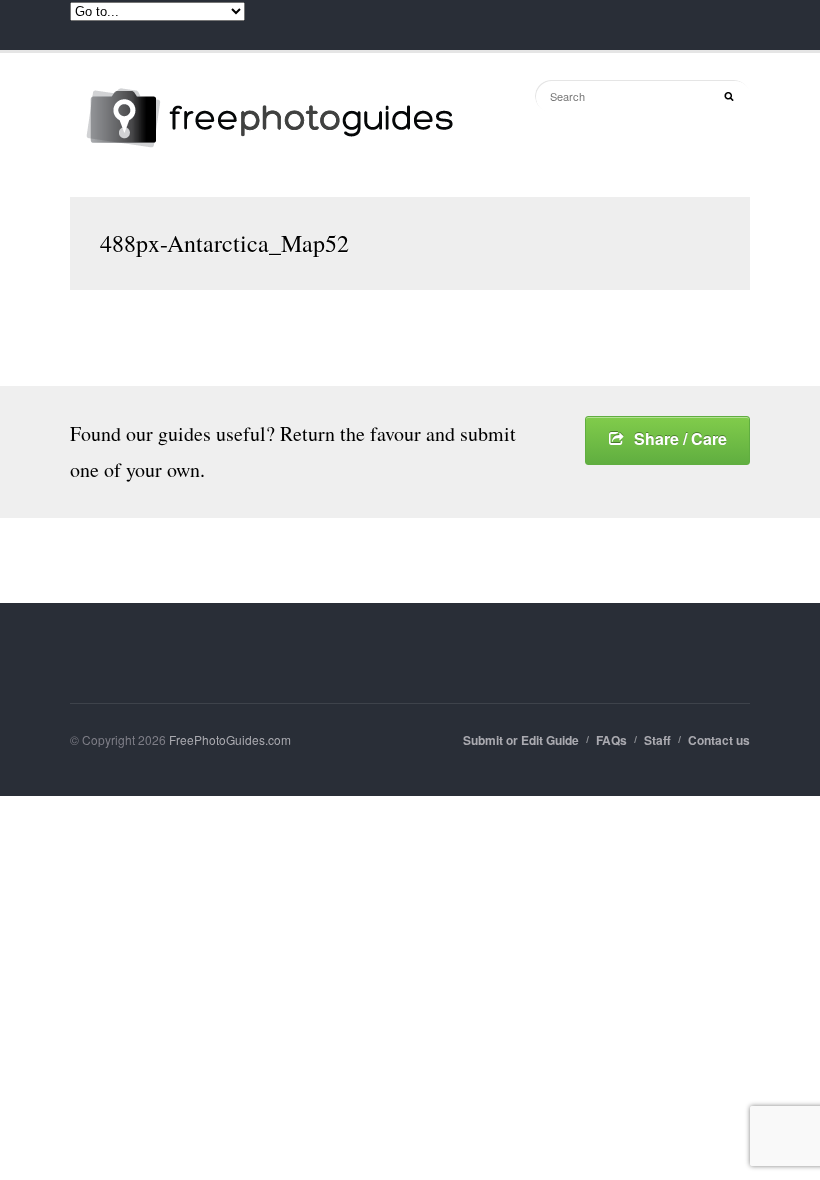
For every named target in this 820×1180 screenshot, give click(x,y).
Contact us (719, 740)
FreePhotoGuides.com (230, 739)
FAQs (611, 740)
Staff (657, 740)
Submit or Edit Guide (521, 740)
